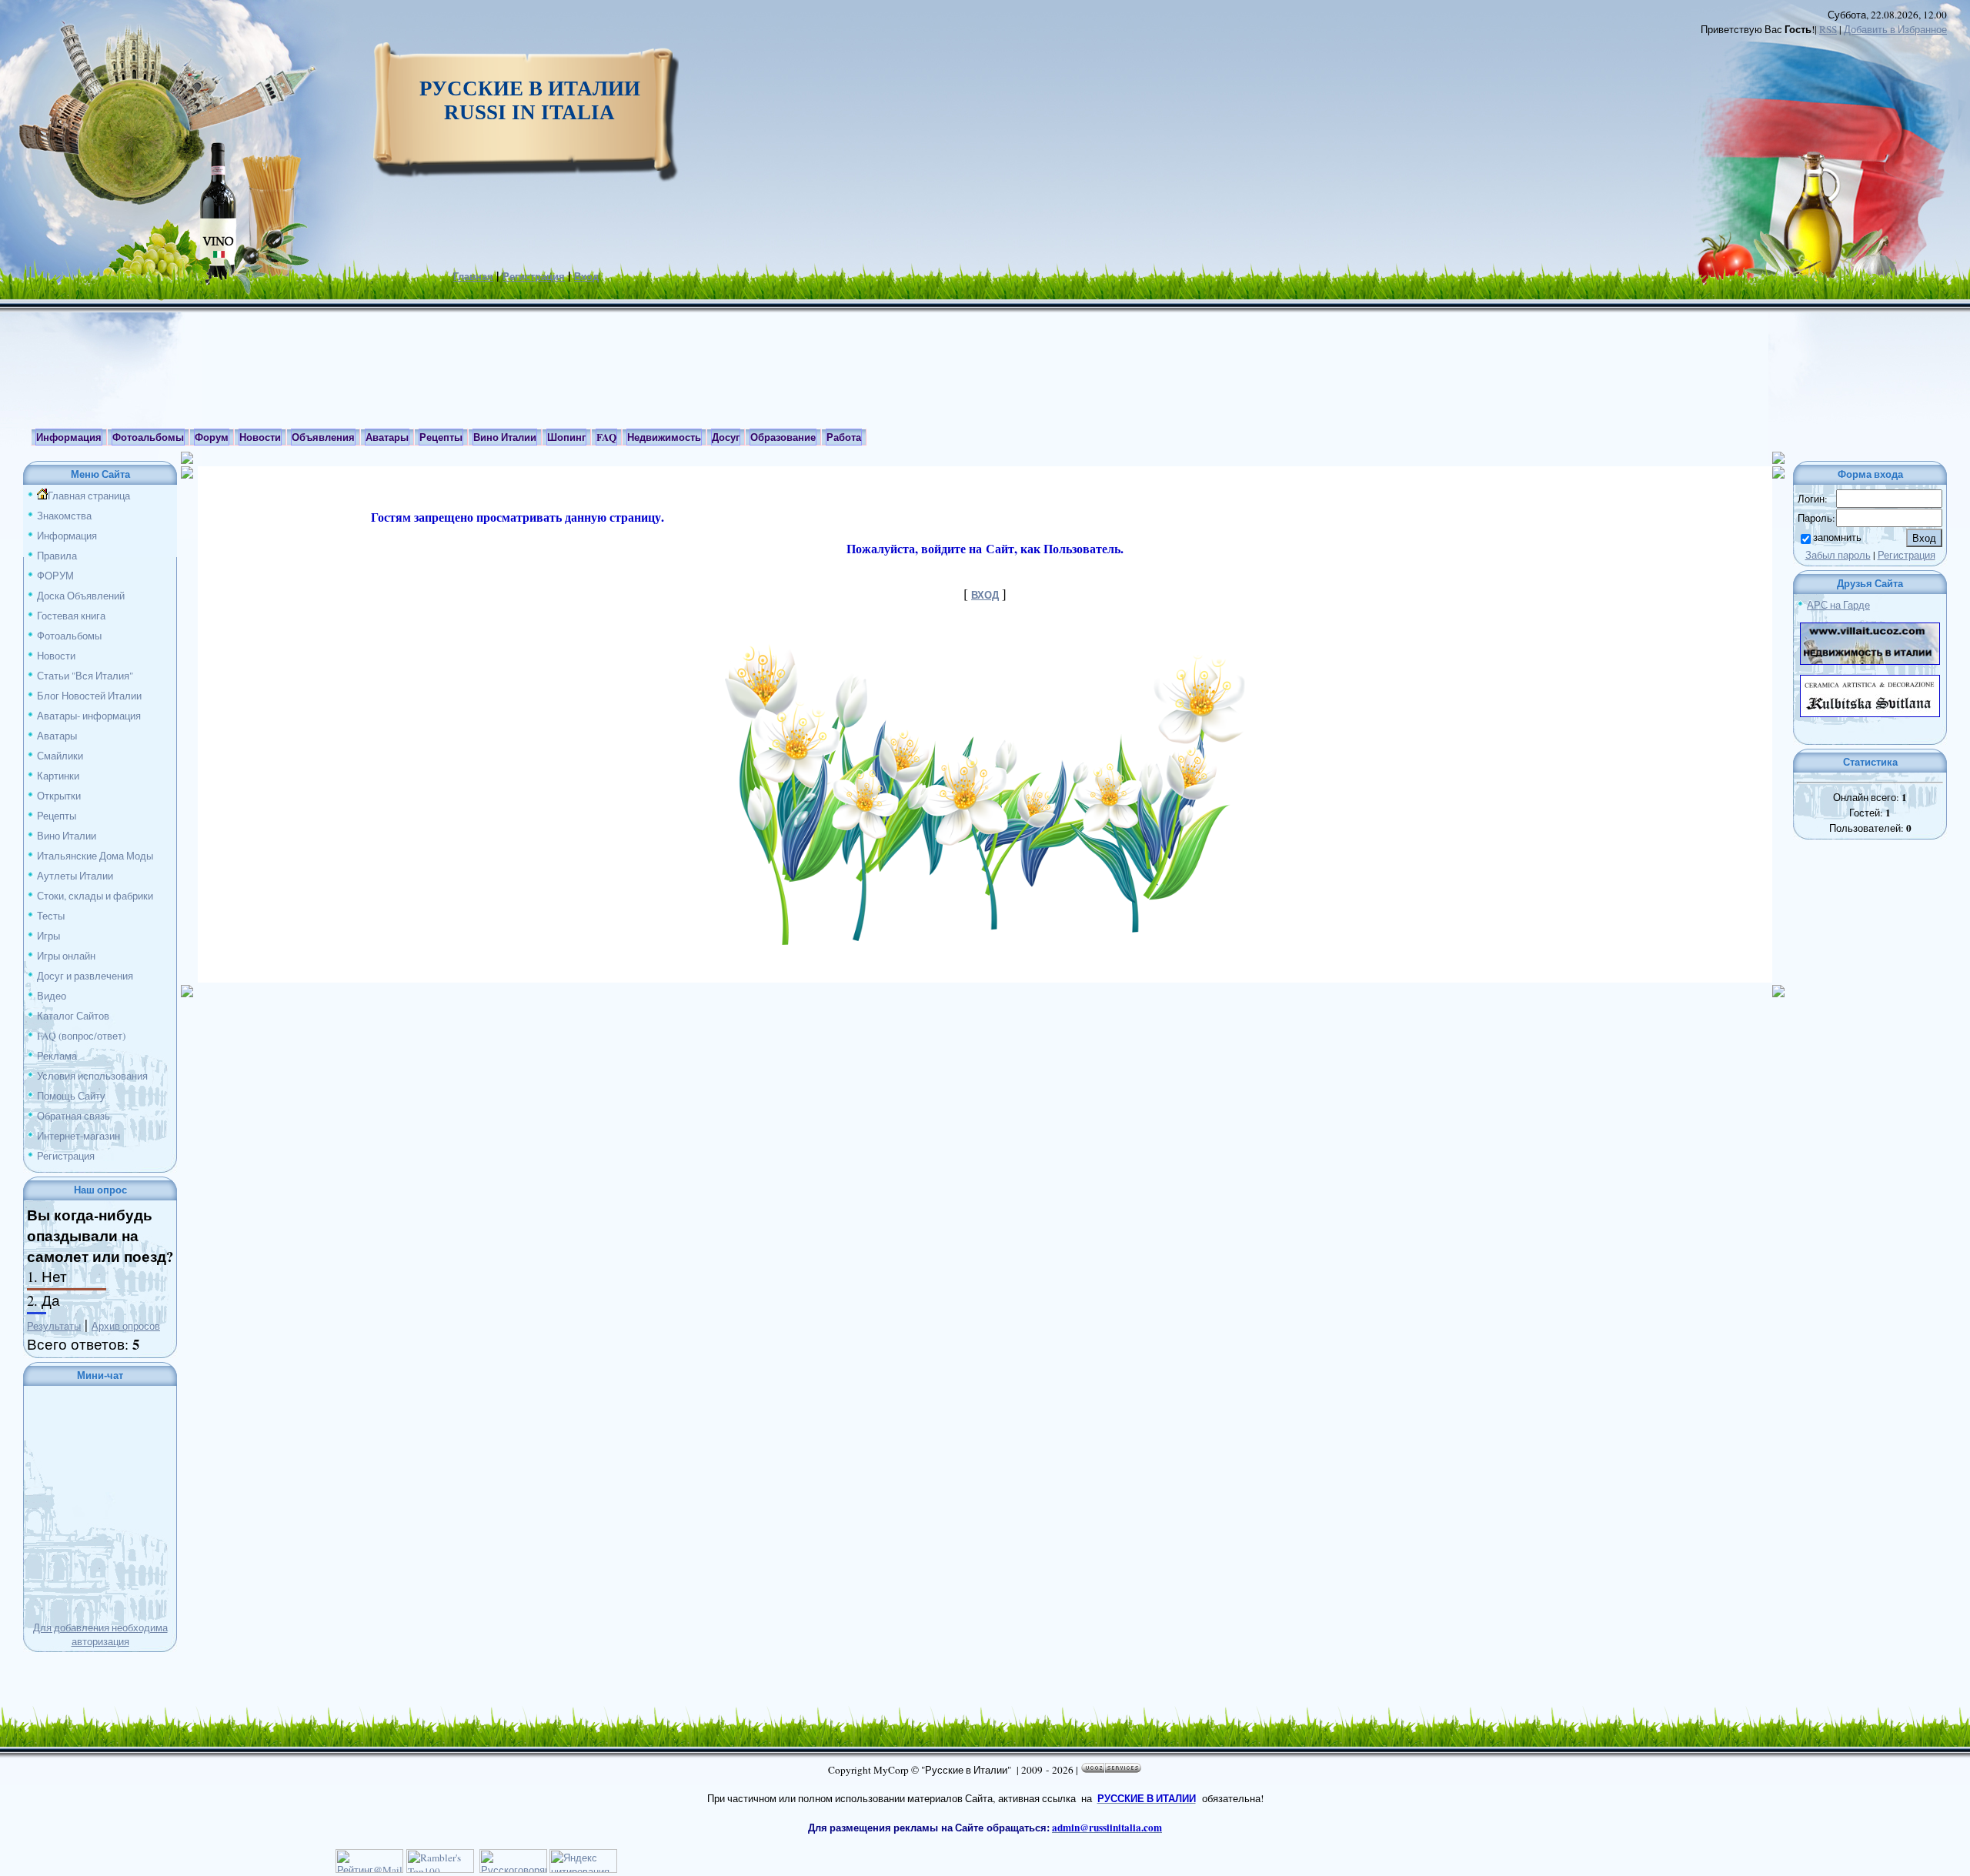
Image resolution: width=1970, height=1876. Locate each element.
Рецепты (57, 816)
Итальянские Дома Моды (95, 856)
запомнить (1837, 537)
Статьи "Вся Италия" (85, 676)
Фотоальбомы (69, 636)
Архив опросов (126, 1326)
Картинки (58, 776)
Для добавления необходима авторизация (100, 1634)
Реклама (57, 1056)
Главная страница (89, 496)
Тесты (51, 916)
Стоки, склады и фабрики (95, 896)
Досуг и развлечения (85, 976)
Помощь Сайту (71, 1096)
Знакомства (64, 516)
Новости (56, 656)
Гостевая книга (71, 616)
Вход (586, 276)
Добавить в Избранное (1895, 29)
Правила (57, 556)
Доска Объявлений (81, 596)
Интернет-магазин (78, 1136)
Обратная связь (73, 1116)
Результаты (54, 1326)
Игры (48, 936)
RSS (1828, 29)
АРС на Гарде (1838, 605)
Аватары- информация (89, 716)
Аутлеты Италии (75, 876)
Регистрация (534, 276)
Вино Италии (67, 836)
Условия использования (92, 1076)
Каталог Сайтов (73, 1016)
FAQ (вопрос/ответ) (81, 1036)
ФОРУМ (55, 576)
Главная (473, 276)
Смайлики (60, 756)
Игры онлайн (66, 956)
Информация (67, 536)
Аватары (57, 736)
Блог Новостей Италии (89, 696)
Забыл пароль (1838, 555)
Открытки (59, 796)
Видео (52, 996)
